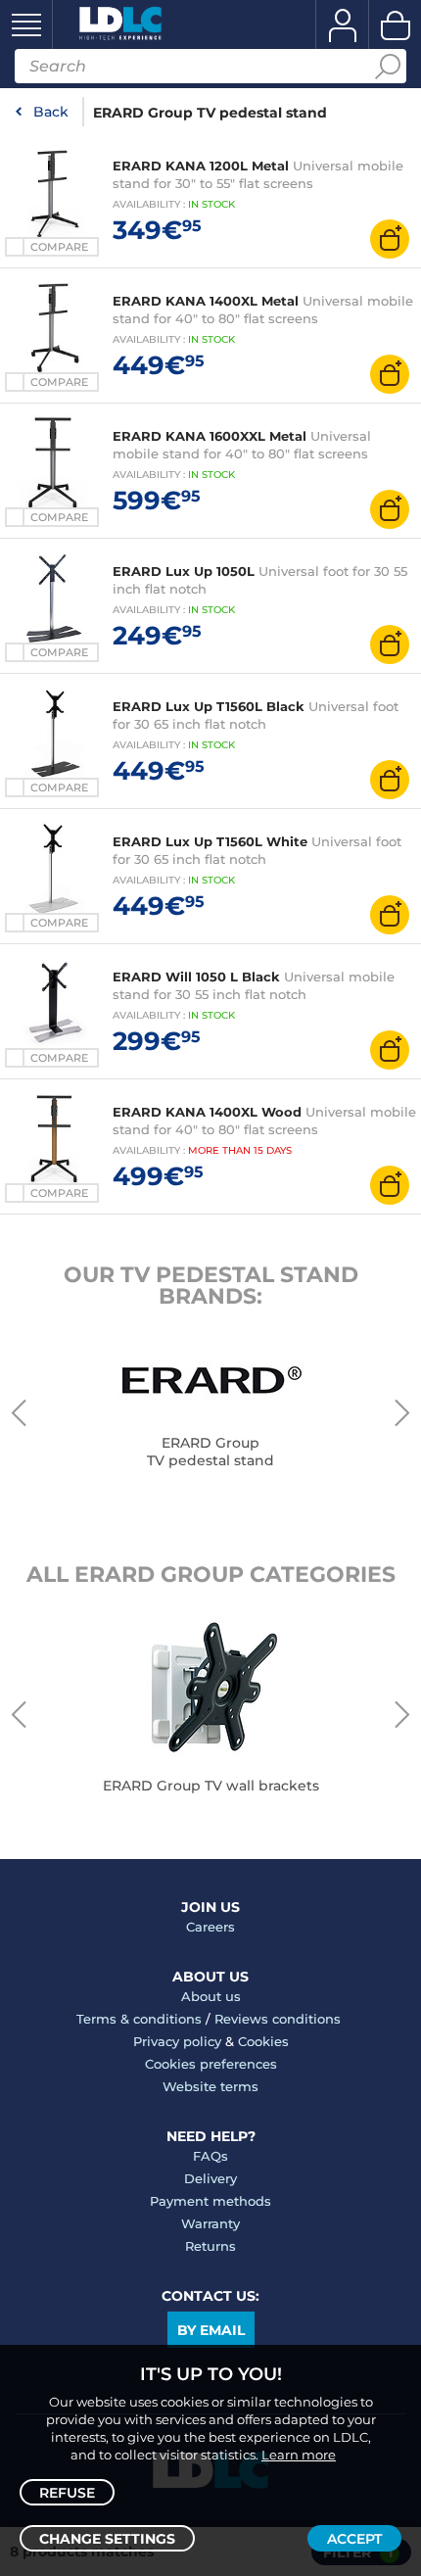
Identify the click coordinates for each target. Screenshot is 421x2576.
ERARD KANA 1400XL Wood (207, 1112)
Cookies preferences (211, 2064)
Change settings (107, 2539)
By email (211, 2330)
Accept (354, 2539)
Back (51, 112)
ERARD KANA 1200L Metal (201, 166)
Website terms (210, 2086)
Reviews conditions (278, 2019)
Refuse (67, 2493)
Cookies (263, 2041)
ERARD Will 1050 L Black (196, 977)
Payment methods (210, 2201)
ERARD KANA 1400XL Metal (206, 301)
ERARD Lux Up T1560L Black (209, 706)
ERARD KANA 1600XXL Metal (210, 436)
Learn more (299, 2455)
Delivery (210, 2178)
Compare (59, 247)
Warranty (210, 2223)
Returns (210, 2246)
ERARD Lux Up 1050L (184, 571)
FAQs (210, 2156)
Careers (210, 1927)
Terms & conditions (139, 2019)
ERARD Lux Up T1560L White (210, 841)
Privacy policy (177, 2041)
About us (211, 1996)
